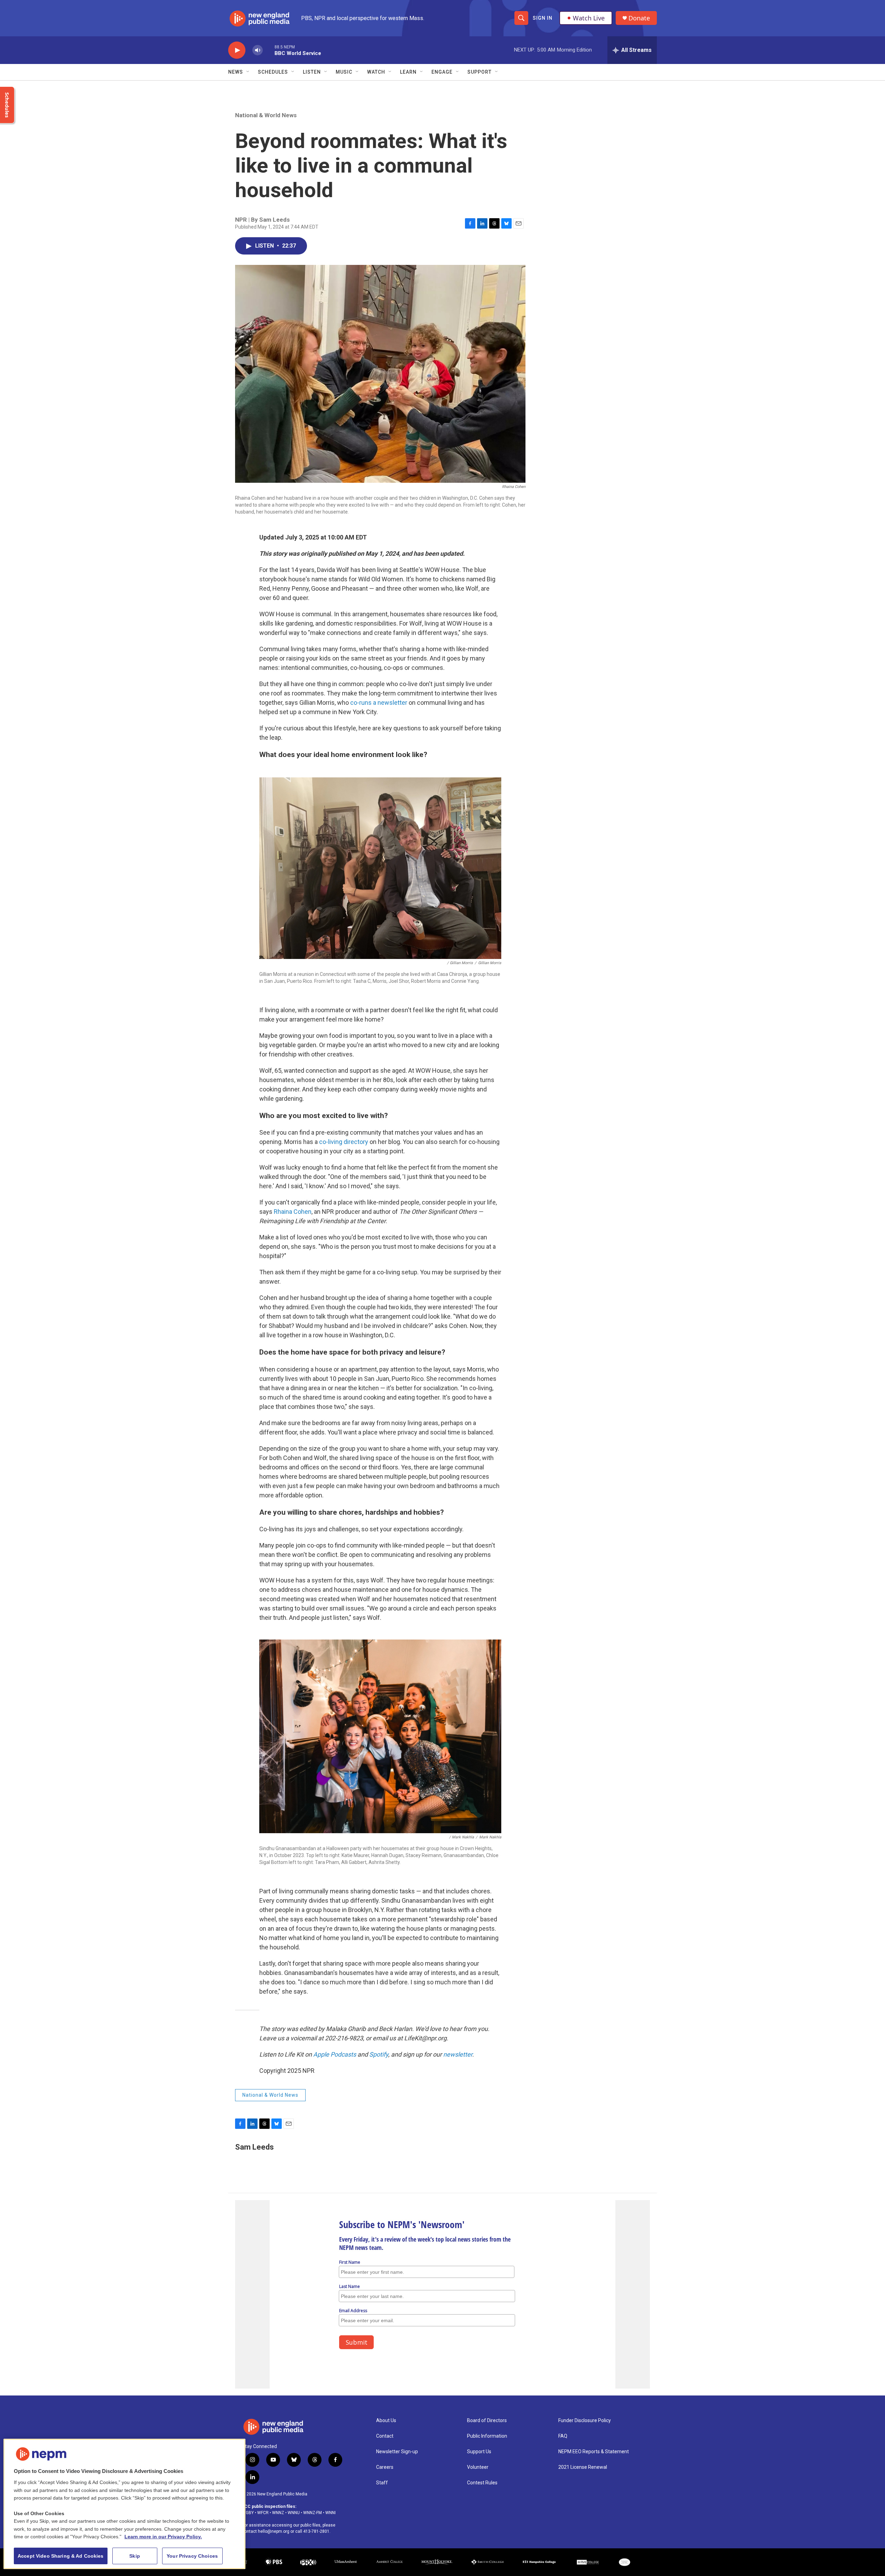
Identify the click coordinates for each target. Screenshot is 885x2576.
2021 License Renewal (583, 2467)
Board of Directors (487, 2421)
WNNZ (278, 2513)
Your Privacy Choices (192, 2556)
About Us (386, 2421)
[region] (124, 2504)
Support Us (479, 2452)
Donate (639, 18)
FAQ (563, 2436)
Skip (135, 2556)
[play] (237, 50)
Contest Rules (482, 2483)
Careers (385, 2467)
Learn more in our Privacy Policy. (163, 2537)
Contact (385, 2436)
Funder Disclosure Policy (585, 2421)
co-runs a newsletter (379, 703)
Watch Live (589, 18)
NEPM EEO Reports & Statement (594, 2452)
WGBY (248, 2513)
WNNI (330, 2513)
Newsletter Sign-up (397, 2452)
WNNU (294, 2513)
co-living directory (344, 1142)
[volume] (258, 50)
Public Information (487, 2436)
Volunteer (478, 2467)
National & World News (266, 115)
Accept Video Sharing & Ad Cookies (61, 2556)
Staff (382, 2483)
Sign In (543, 18)
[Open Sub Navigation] (248, 72)
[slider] (269, 50)
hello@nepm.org (274, 2531)
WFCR (263, 2513)
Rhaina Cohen (293, 1212)
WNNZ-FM (313, 2513)
